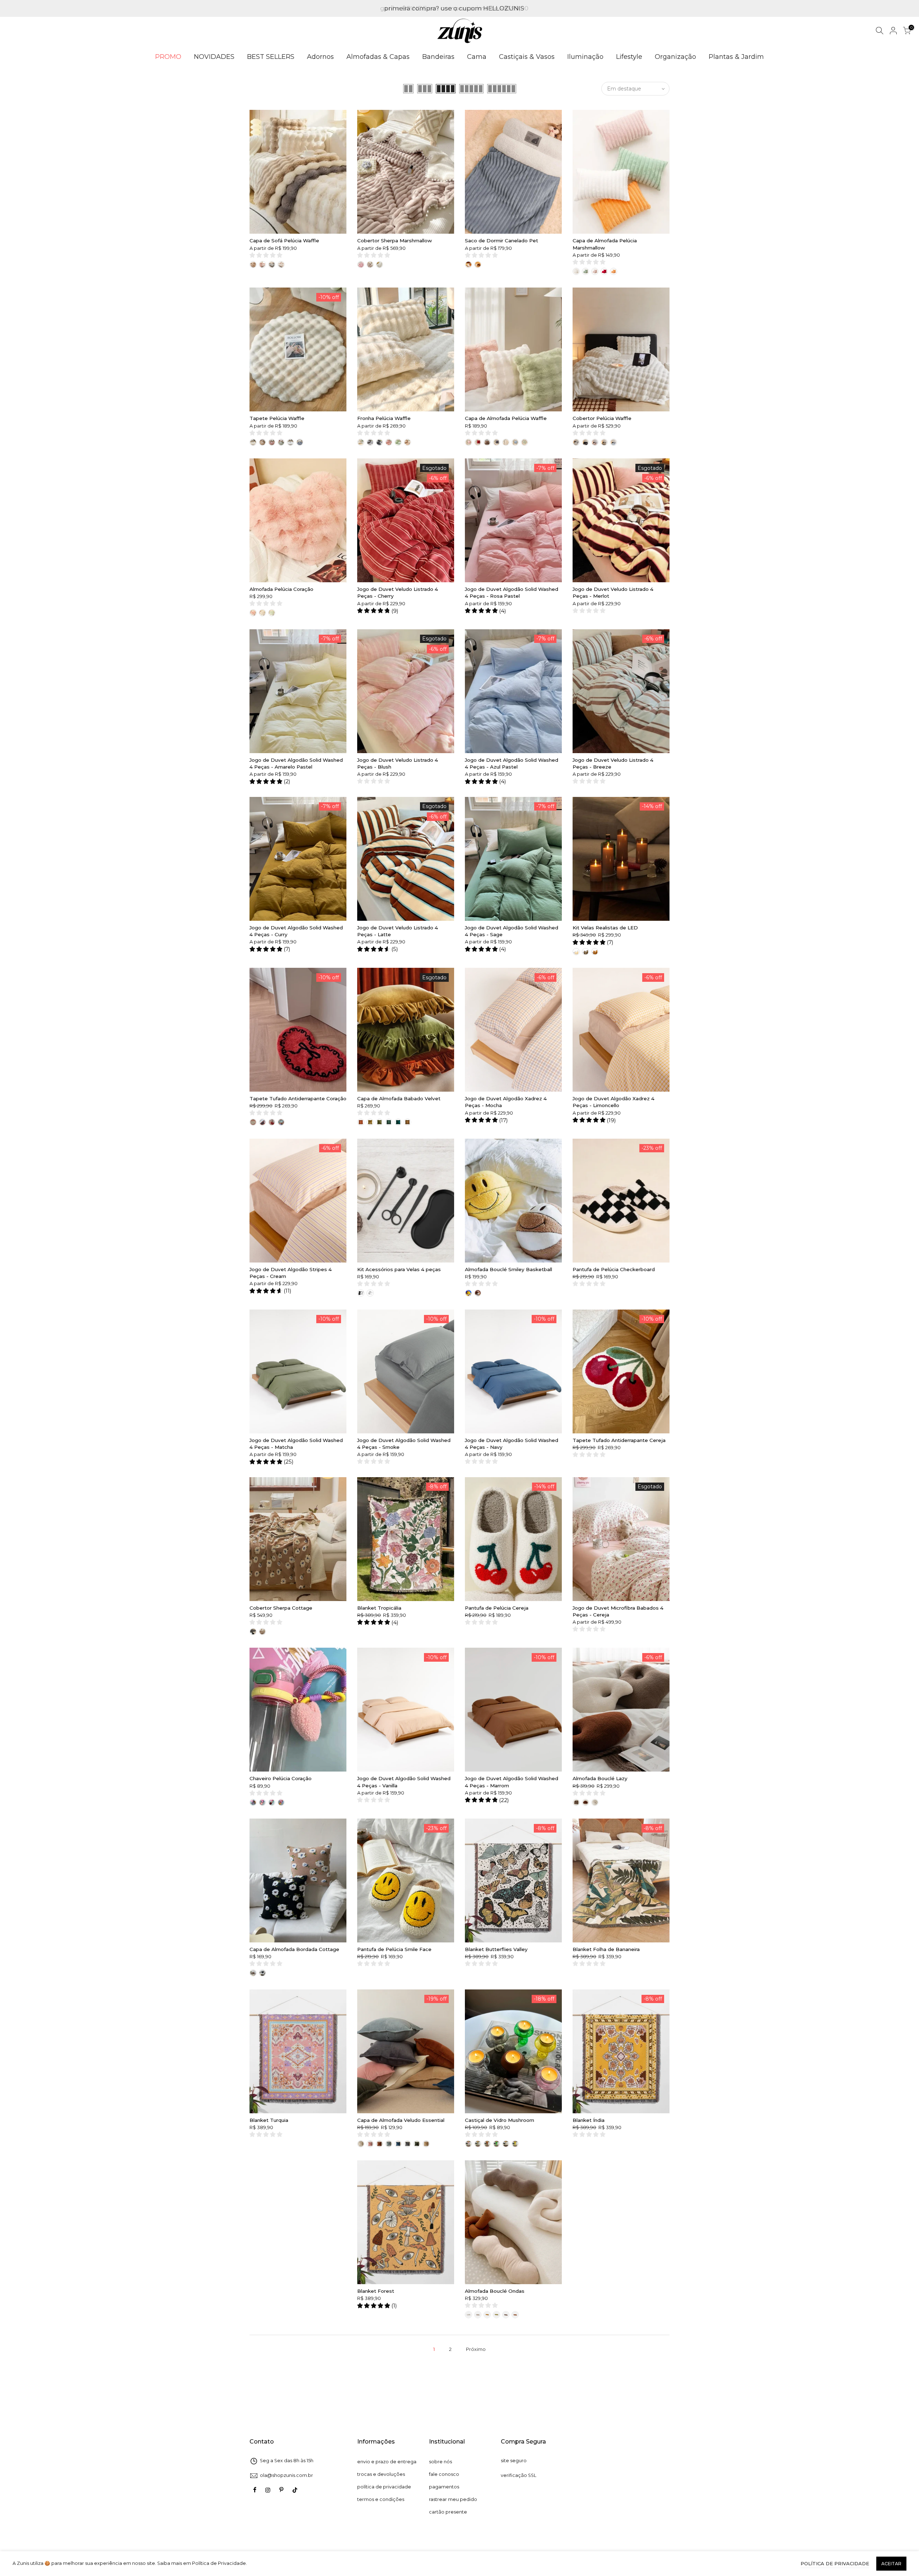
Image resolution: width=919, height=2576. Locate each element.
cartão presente (448, 2512)
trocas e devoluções (381, 2474)
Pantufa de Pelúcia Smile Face (394, 1949)
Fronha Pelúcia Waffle (384, 418)
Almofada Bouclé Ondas (495, 2291)
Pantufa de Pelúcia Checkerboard (614, 1269)
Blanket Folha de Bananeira (606, 1949)
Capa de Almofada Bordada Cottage (294, 1949)
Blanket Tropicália (379, 1608)
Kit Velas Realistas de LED (605, 928)
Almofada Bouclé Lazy (600, 1778)
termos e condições (381, 2499)
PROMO (168, 57)
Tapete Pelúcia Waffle (277, 418)
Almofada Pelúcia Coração (281, 589)
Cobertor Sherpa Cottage (281, 1608)
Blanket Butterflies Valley (496, 1949)
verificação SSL (519, 2475)
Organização (675, 57)
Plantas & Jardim (736, 57)
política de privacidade (384, 2487)
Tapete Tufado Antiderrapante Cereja (619, 1440)
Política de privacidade (835, 2563)
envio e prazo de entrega (387, 2462)
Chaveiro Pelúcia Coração (281, 1778)
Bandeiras (438, 57)
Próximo (476, 2349)
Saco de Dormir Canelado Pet (502, 241)
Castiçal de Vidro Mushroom (500, 2120)
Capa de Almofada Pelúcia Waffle (506, 418)
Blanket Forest (376, 2291)
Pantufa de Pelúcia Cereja (497, 1608)
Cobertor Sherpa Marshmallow (395, 241)
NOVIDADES (214, 57)
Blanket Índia (589, 2120)
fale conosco (444, 2474)
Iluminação (585, 57)
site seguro (514, 2461)
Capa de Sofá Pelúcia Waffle (284, 241)
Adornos (320, 57)
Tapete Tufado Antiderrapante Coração (298, 1098)
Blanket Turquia (269, 2120)
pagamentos (444, 2487)
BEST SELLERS (271, 57)
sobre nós (440, 2462)
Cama (477, 57)
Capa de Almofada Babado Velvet (399, 1098)
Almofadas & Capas (378, 57)
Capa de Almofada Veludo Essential (401, 2120)
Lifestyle (629, 57)
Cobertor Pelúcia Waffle (602, 418)
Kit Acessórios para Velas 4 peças (399, 1269)
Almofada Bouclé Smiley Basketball (509, 1269)
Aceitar (891, 2564)
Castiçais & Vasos (527, 57)
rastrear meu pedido (453, 2499)
